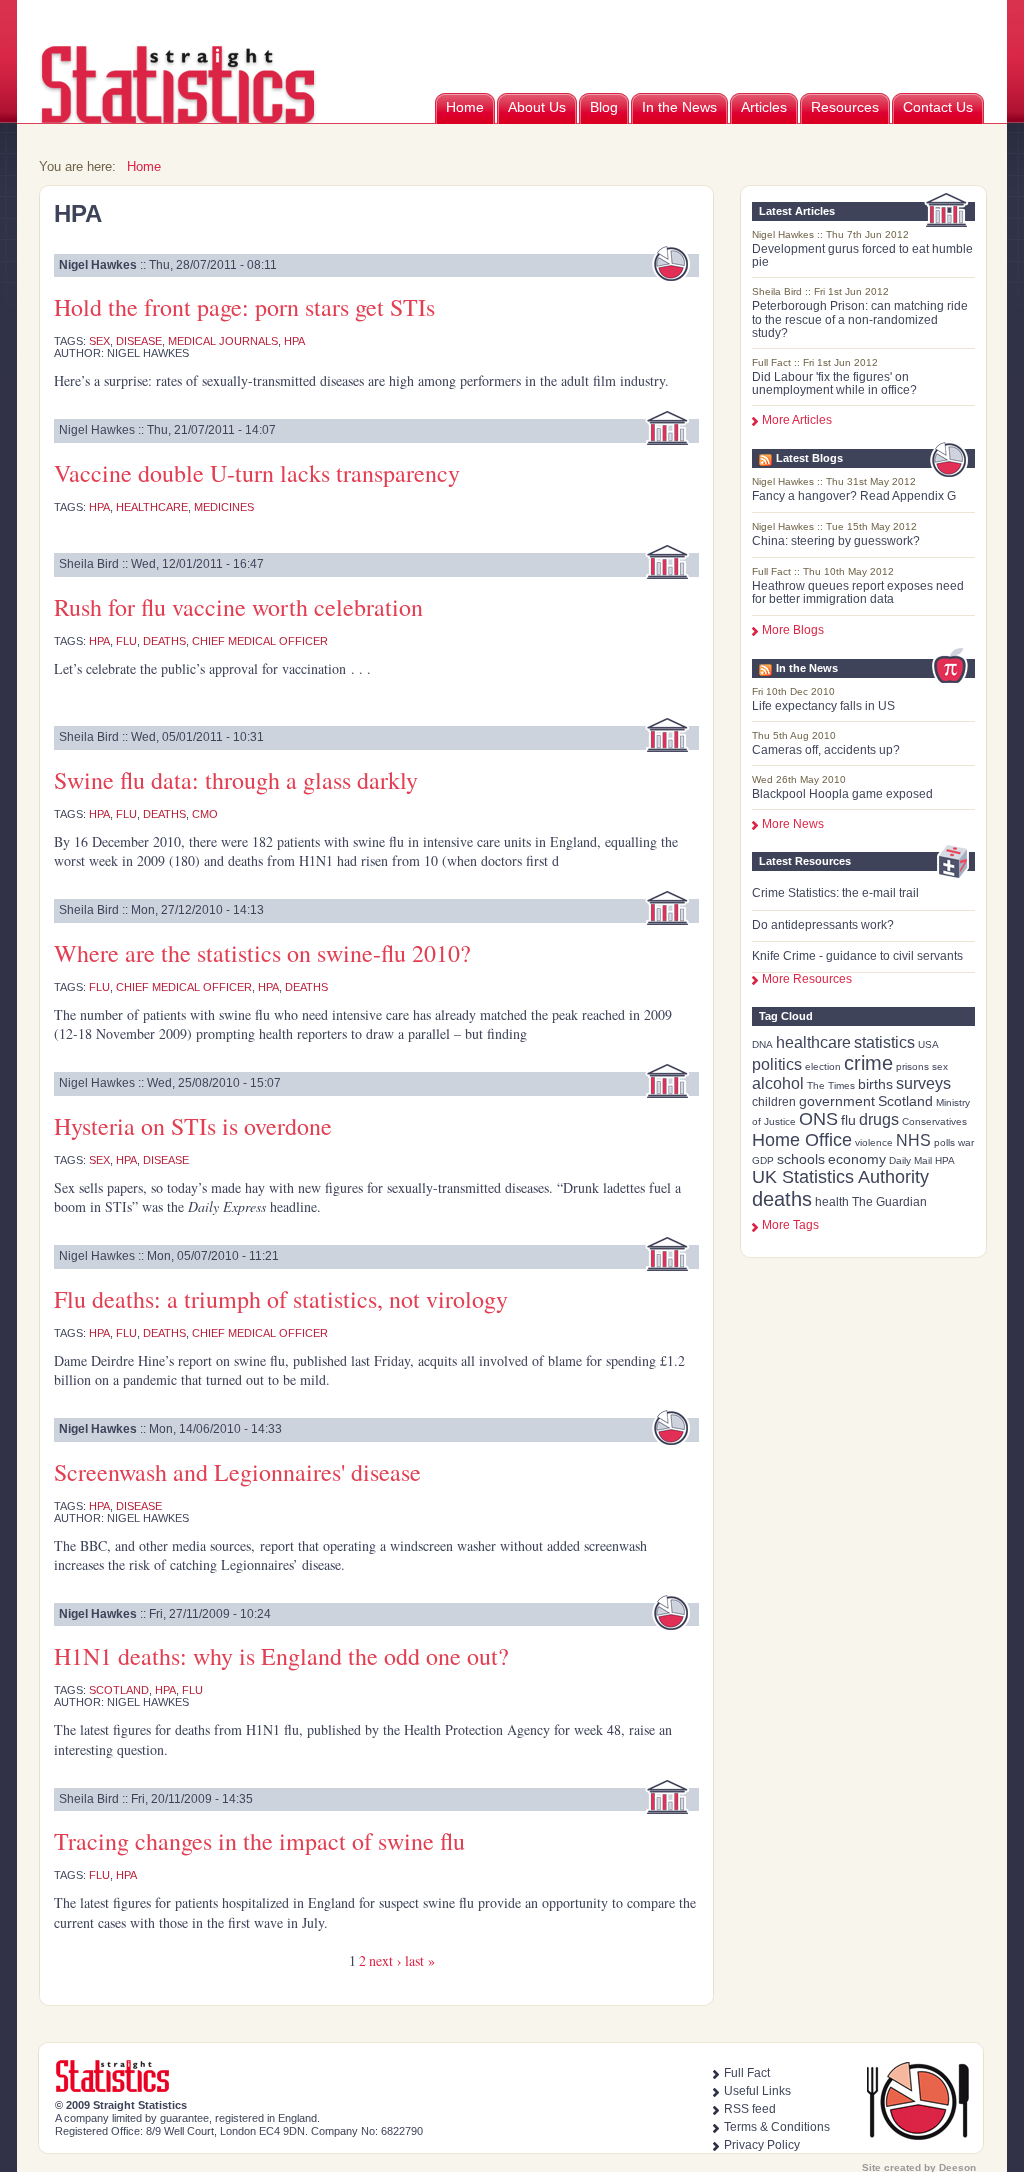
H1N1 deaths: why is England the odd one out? (281, 1656)
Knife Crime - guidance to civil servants (857, 956)
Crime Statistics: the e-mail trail (835, 893)
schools (801, 1159)
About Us (537, 107)
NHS (913, 1140)
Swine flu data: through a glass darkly (236, 780)
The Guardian (889, 1202)
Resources (845, 107)
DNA (762, 1044)
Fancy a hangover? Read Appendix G (854, 496)
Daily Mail (910, 1160)
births (875, 1084)
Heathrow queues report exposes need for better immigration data (858, 592)
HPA (945, 1160)
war (966, 1142)
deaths (782, 1199)
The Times (831, 1085)
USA (928, 1044)
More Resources (807, 979)
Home (465, 107)
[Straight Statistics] (179, 119)
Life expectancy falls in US (823, 706)
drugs (879, 1119)
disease (139, 341)
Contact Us (938, 107)
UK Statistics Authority (840, 1177)
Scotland (905, 1101)
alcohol (778, 1083)
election (823, 1066)
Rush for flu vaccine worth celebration (238, 607)
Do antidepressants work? (823, 925)
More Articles (797, 420)
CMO (205, 814)
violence (874, 1142)
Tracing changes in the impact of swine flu (259, 1841)
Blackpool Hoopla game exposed (842, 794)
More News (793, 824)
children (774, 1102)
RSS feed (750, 2109)
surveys (923, 1083)
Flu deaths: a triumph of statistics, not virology (281, 1299)
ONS (818, 1119)
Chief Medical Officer (260, 641)
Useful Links (757, 2091)
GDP (763, 1160)
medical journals (223, 341)
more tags (790, 1225)
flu (848, 1120)
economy (857, 1159)
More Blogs (793, 630)
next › (385, 1960)
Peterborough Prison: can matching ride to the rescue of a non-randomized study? (860, 319)
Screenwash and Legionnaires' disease (237, 1472)
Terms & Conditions (777, 2127)
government (837, 1101)
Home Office (802, 1140)
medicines (224, 507)
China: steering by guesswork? (836, 541)
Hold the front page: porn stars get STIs (244, 307)
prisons (912, 1066)
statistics (884, 1042)
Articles (764, 107)
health (832, 1202)
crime (868, 1063)
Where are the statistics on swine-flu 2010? (262, 953)
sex (940, 1066)
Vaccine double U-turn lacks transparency (257, 473)
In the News (679, 107)
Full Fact (747, 2073)
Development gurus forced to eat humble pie (862, 255)
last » (420, 1960)
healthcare (813, 1042)
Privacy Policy (762, 2145)
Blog (604, 107)
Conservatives (934, 1121)
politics (777, 1064)
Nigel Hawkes (98, 265)
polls (944, 1142)
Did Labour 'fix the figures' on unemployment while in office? (834, 383)
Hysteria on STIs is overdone (193, 1126)
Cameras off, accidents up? (826, 750)
